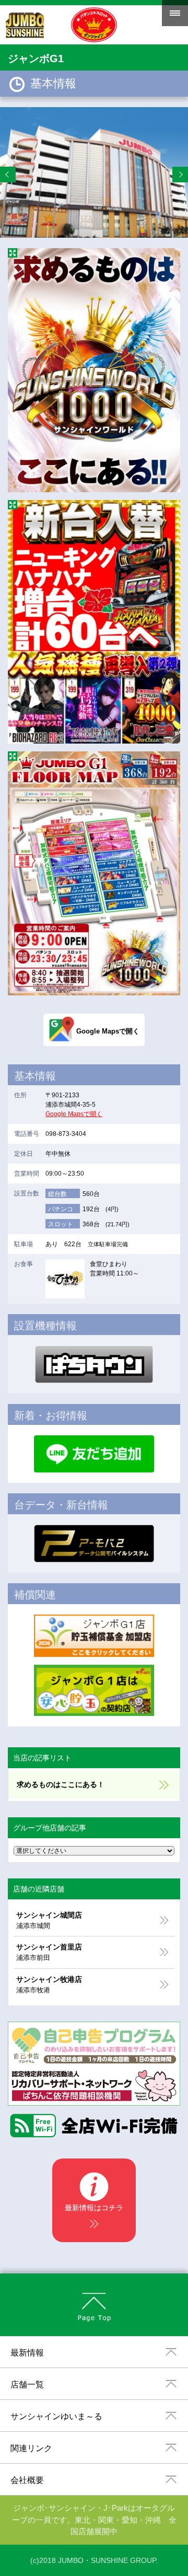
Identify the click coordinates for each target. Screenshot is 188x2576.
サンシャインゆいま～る (56, 2416)
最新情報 (27, 2353)
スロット (61, 1224)
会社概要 (27, 2480)
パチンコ (61, 1209)
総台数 (57, 1194)
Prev (8, 175)
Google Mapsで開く (74, 1114)
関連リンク (31, 2448)
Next (180, 175)
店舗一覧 (27, 2384)
